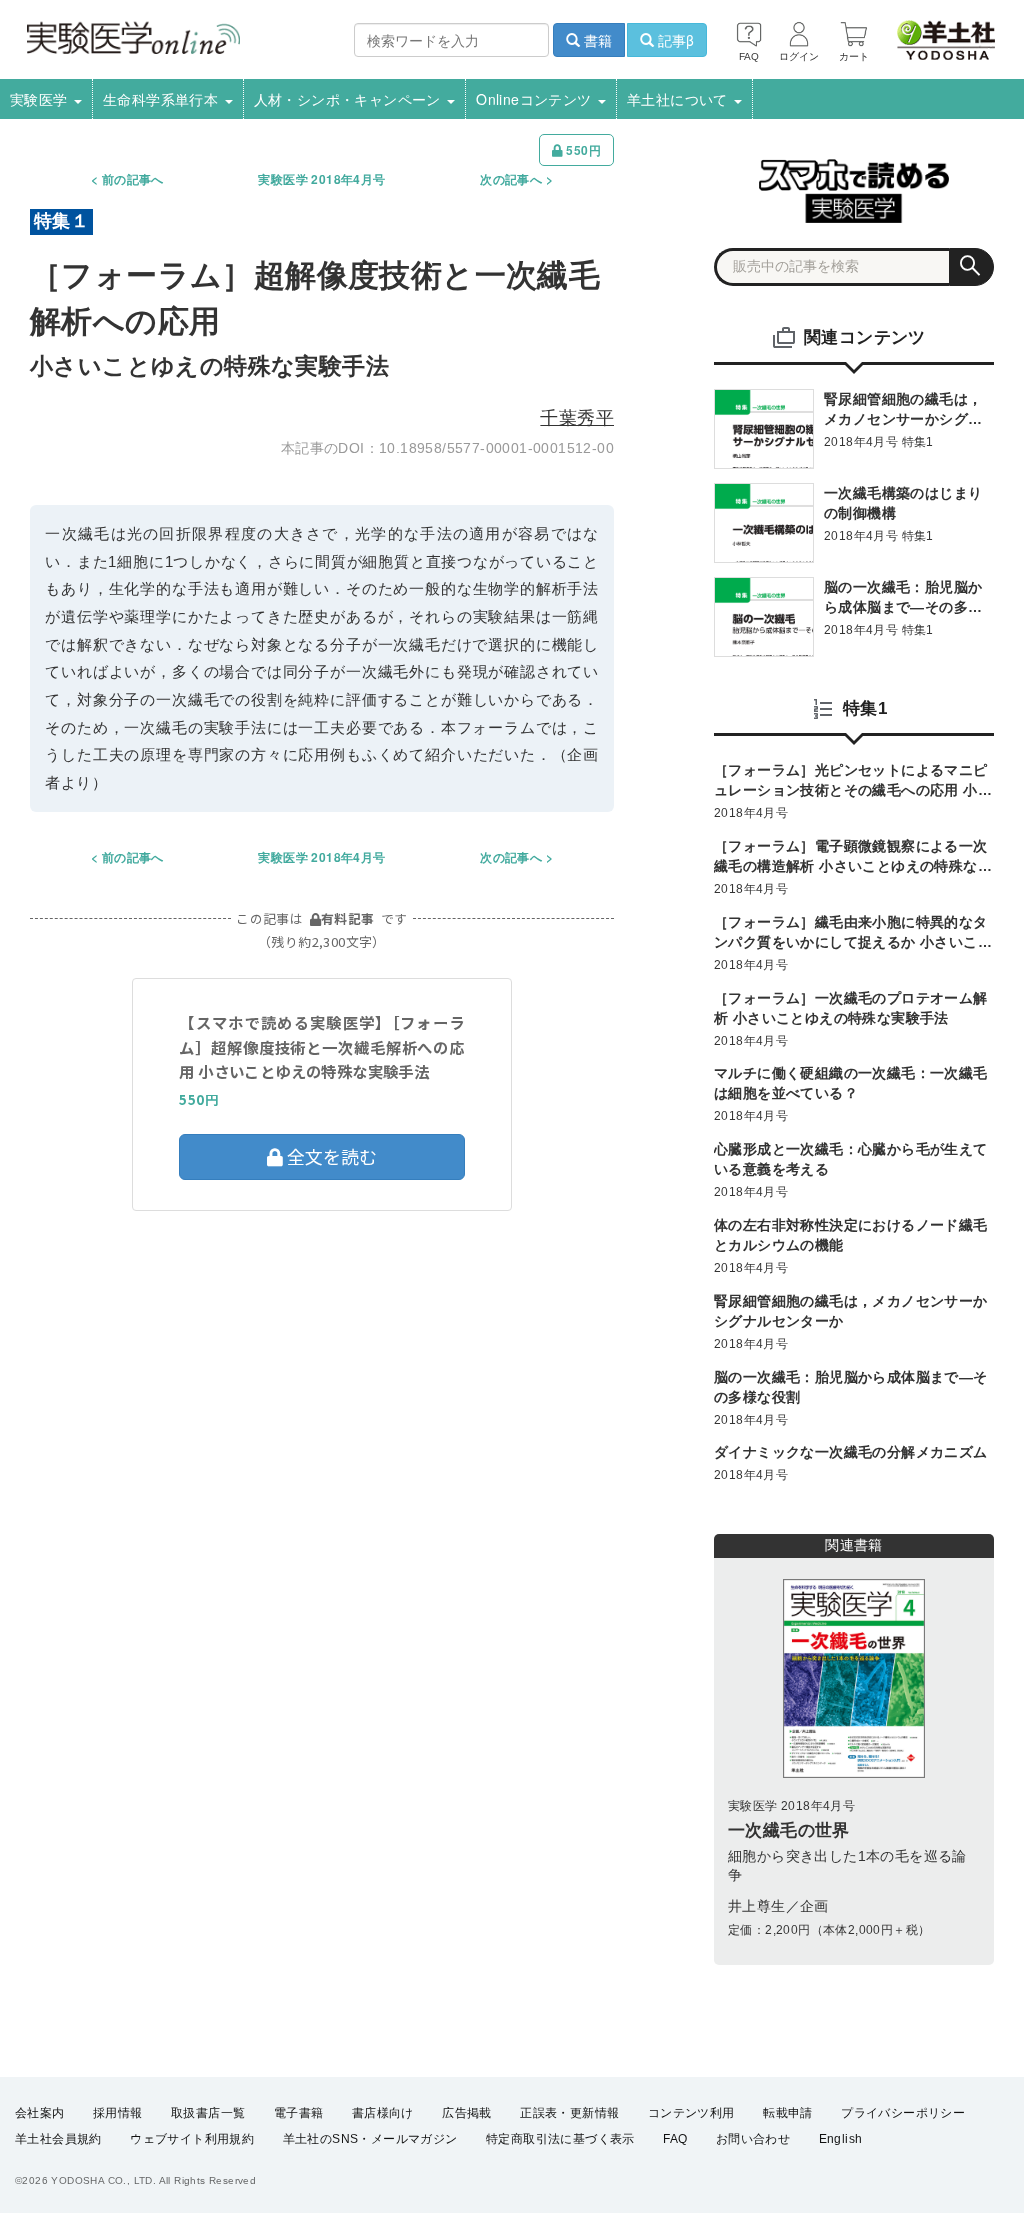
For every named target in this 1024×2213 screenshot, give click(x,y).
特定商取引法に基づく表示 (560, 2139)
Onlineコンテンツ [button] (536, 99)
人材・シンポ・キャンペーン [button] (350, 99)
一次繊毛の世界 (789, 1830)
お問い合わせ (753, 2139)
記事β (674, 40)
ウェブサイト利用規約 (192, 2139)
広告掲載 (467, 2113)
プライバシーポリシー (903, 2113)
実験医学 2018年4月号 (321, 179)
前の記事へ (133, 179)
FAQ (675, 2139)
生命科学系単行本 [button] (163, 99)
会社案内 (40, 2113)
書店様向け (383, 2113)
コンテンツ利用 (691, 2113)
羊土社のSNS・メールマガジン (370, 2139)
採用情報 (118, 2113)
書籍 (596, 40)
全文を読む (330, 1156)
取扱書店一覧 (208, 2113)
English (841, 2139)
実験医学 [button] (41, 99)
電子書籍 (299, 2113)
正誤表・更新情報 (569, 2113)
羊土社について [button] (679, 99)
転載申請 (788, 2113)
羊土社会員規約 (58, 2139)
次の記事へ (511, 179)
